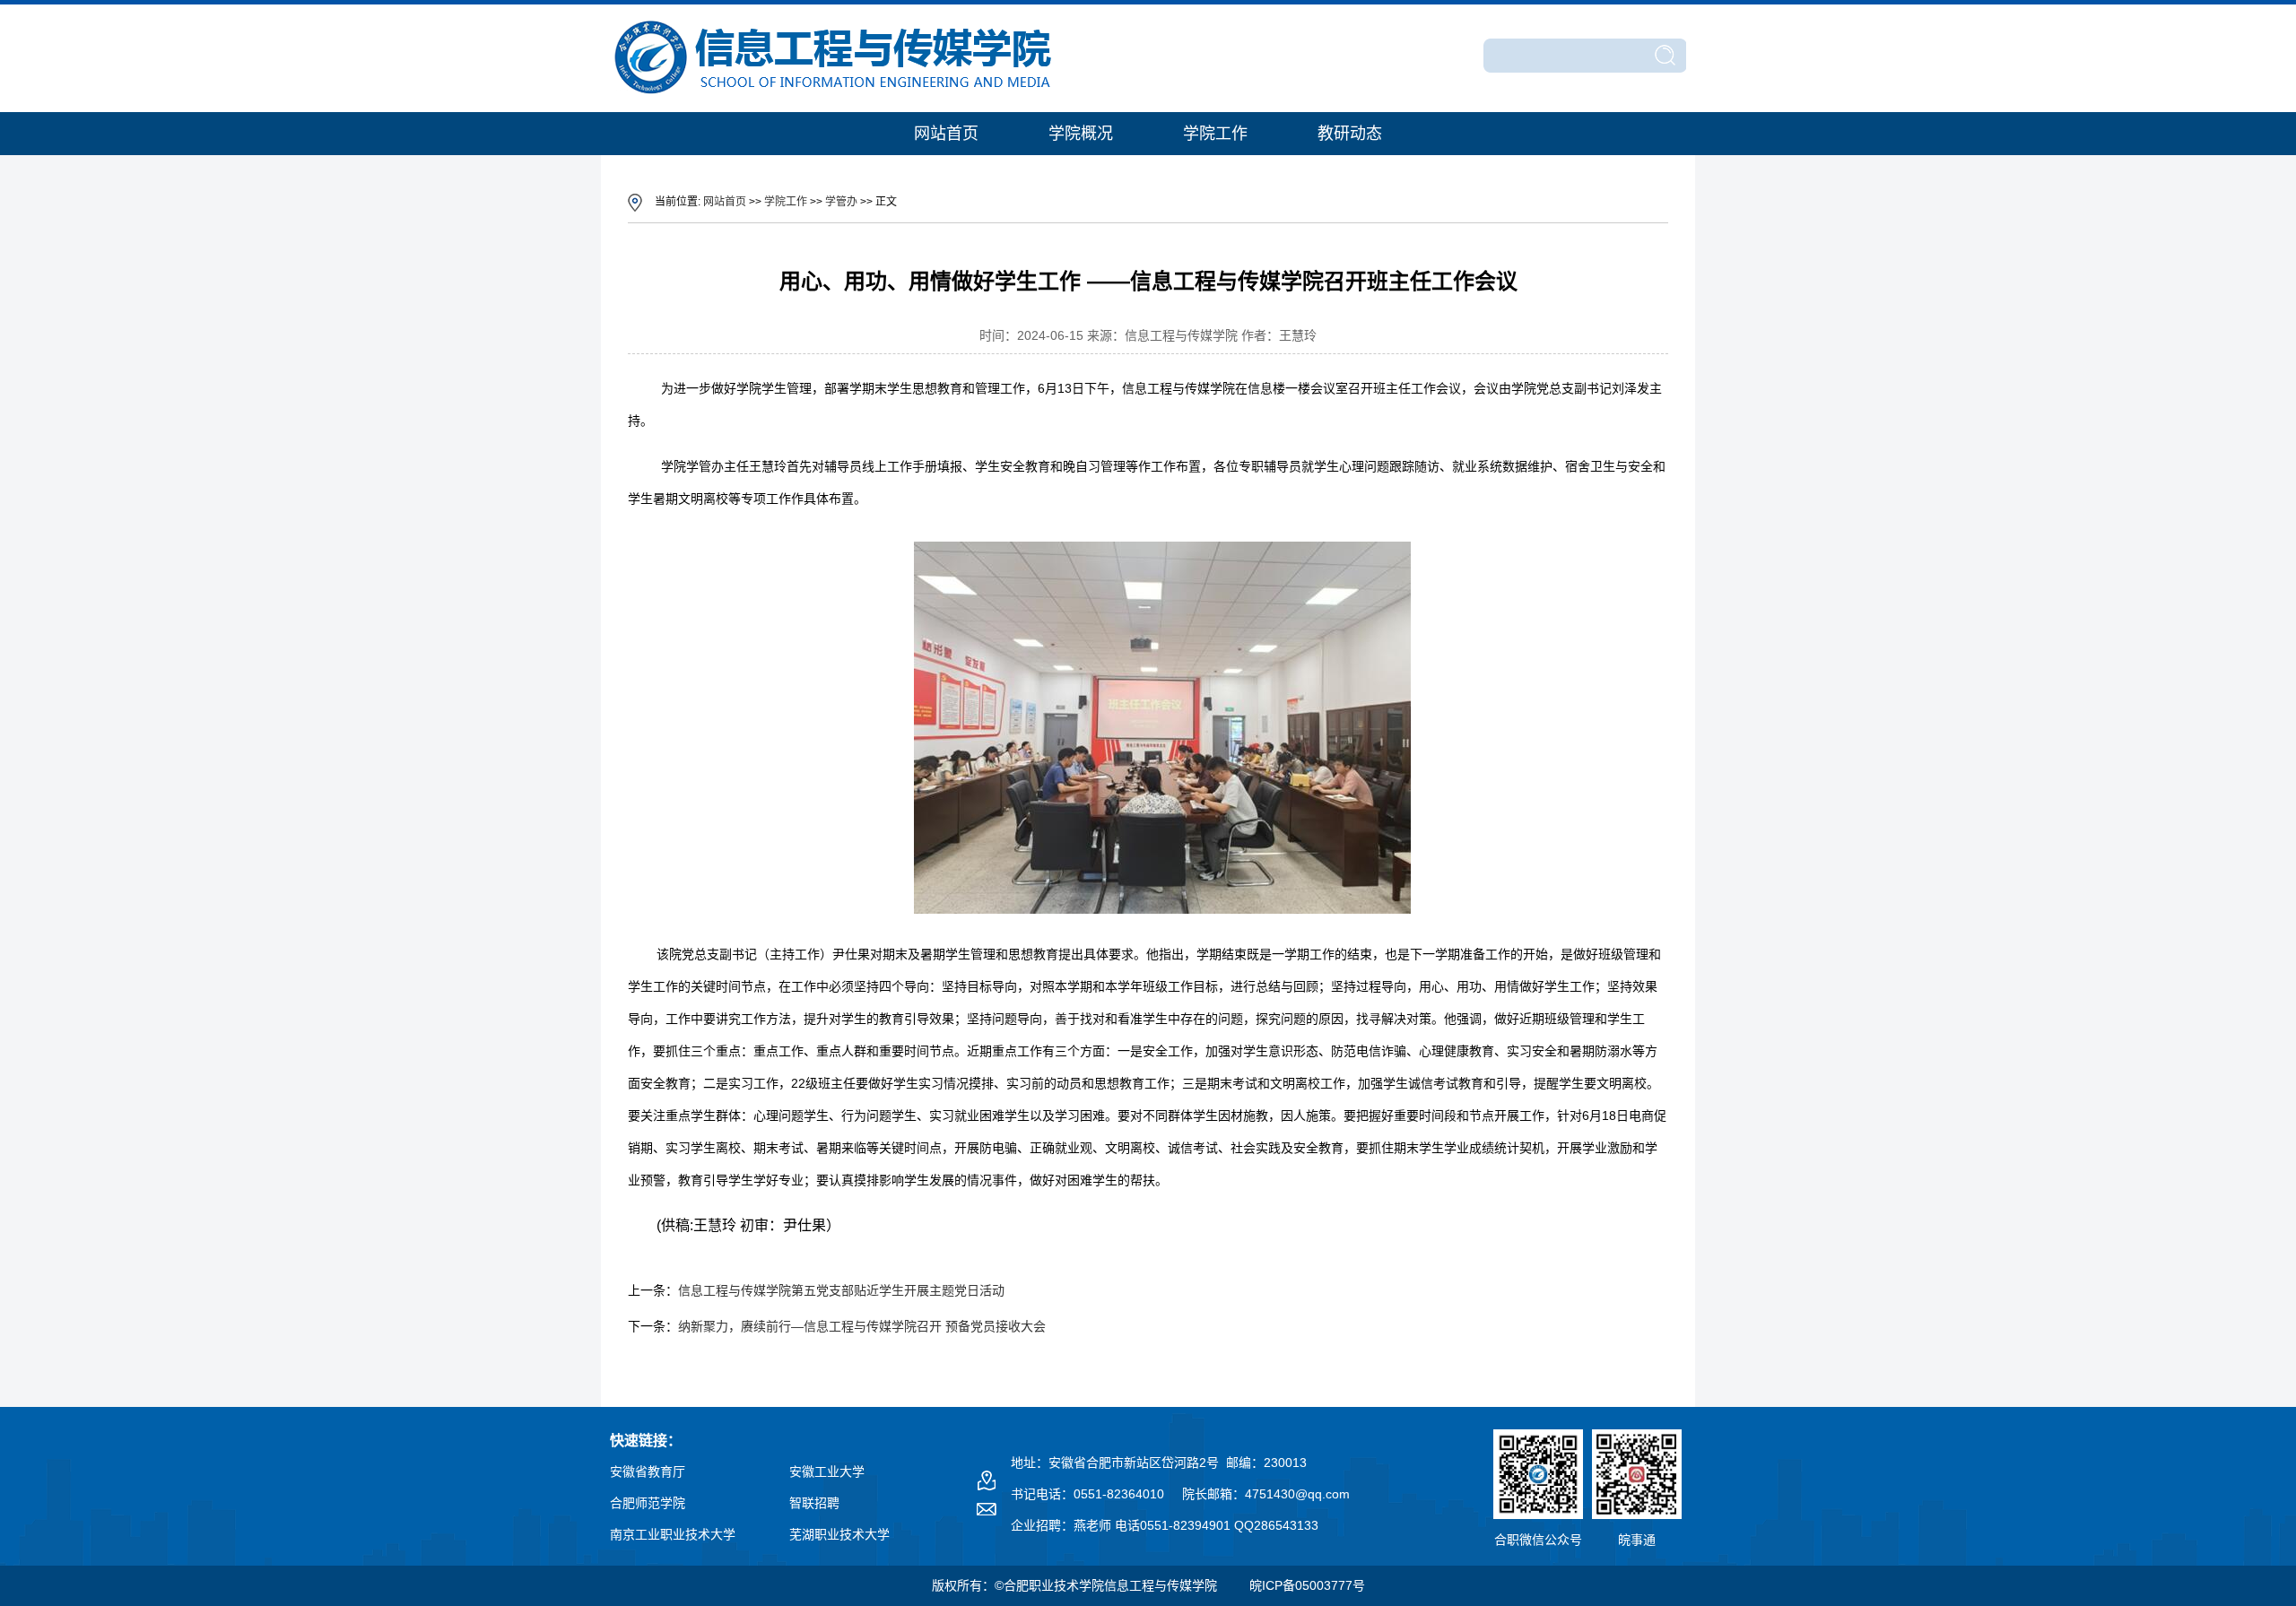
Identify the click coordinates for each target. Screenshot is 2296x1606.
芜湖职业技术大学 (839, 1534)
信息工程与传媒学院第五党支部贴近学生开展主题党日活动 (841, 1290)
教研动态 (1350, 134)
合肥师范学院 (648, 1503)
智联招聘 (814, 1503)
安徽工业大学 (827, 1471)
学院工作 (1215, 134)
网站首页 (946, 134)
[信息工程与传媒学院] (835, 96)
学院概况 (1081, 134)
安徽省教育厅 (648, 1471)
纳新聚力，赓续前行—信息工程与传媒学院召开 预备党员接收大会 (862, 1326)
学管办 (841, 202)
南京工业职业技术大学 (673, 1534)
